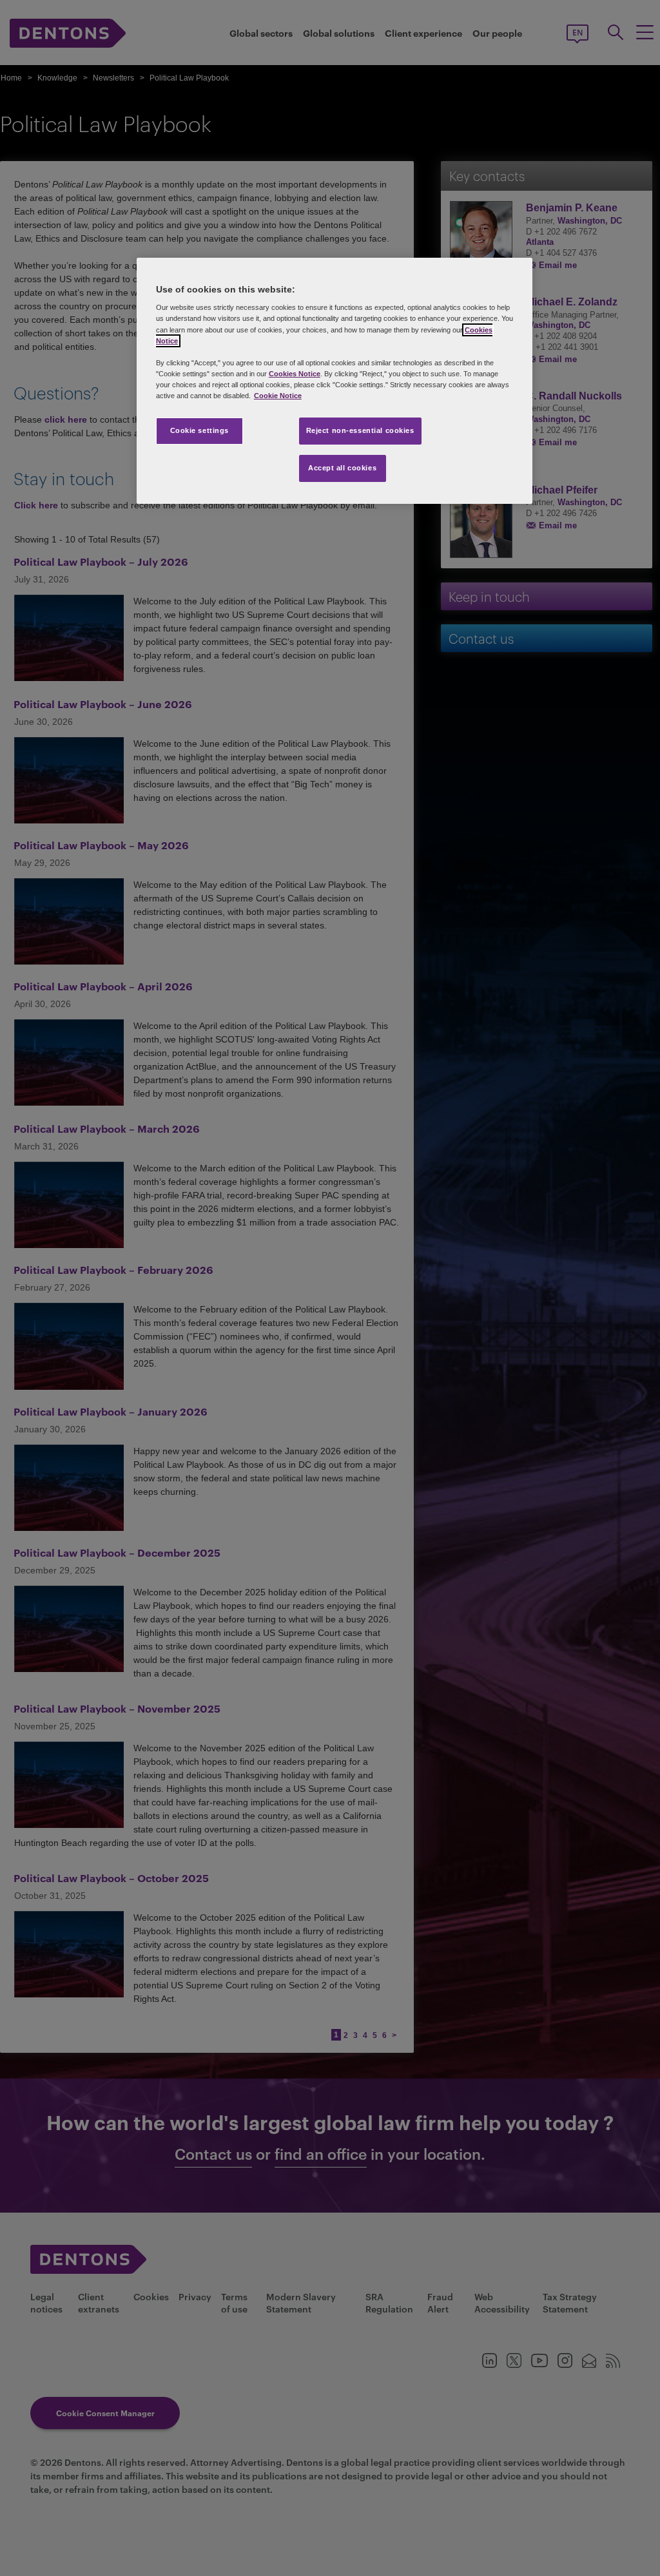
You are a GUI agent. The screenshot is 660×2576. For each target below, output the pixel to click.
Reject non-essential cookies (360, 430)
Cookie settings (200, 430)
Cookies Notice (295, 374)
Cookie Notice (278, 396)
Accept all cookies (342, 468)
